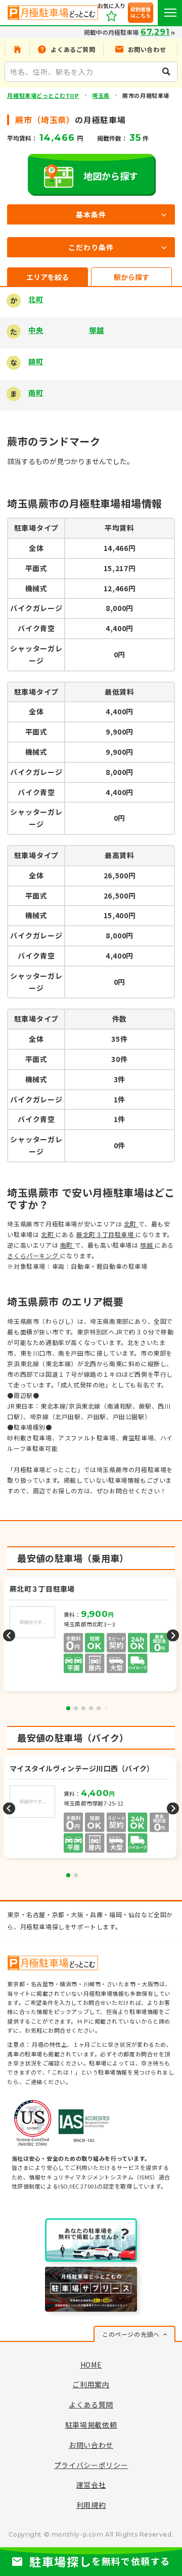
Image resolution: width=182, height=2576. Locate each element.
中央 (36, 330)
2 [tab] (76, 1708)
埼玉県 (101, 95)
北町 (36, 299)
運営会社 (91, 2485)
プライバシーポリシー (91, 2465)
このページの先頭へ (131, 2334)
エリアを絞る (48, 277)
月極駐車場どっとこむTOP (43, 95)
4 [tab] (91, 1708)
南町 (36, 393)
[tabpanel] (91, 1635)
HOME (91, 2365)
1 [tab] (68, 1708)
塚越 (96, 330)
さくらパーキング (33, 1255)
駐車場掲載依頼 (91, 2425)
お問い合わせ (91, 2445)
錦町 (36, 361)
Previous (9, 1635)
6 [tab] (106, 1708)
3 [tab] (83, 1708)
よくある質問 (91, 2404)
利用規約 (91, 2505)
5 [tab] (99, 1708)
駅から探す (131, 277)
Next (173, 1635)
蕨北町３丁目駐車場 (106, 1234)
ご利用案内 (91, 2384)
